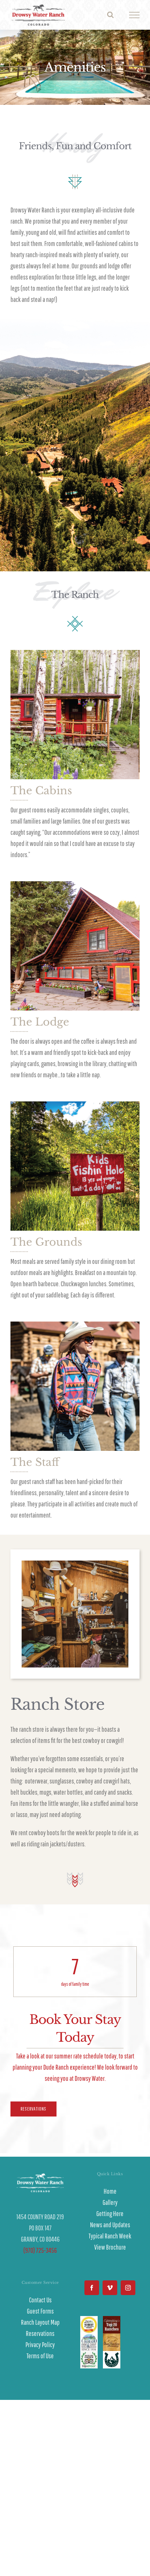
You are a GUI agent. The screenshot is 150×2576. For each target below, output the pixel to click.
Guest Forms (40, 2311)
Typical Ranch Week (110, 2236)
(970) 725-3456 (40, 2250)
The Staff (35, 1462)
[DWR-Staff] (75, 1325)
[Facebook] (92, 2288)
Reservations (40, 2333)
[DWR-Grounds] (75, 1105)
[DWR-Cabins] (75, 653)
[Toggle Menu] (134, 15)
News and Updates (110, 2225)
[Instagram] (128, 2288)
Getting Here (110, 2213)
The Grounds (46, 1242)
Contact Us (40, 2300)
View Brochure (110, 2247)
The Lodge (40, 1022)
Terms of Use (40, 2356)
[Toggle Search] (110, 15)
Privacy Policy (40, 2345)
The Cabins (41, 791)
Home (110, 2191)
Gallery (110, 2202)
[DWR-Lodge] (75, 885)
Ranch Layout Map (40, 2322)
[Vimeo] (110, 2288)
